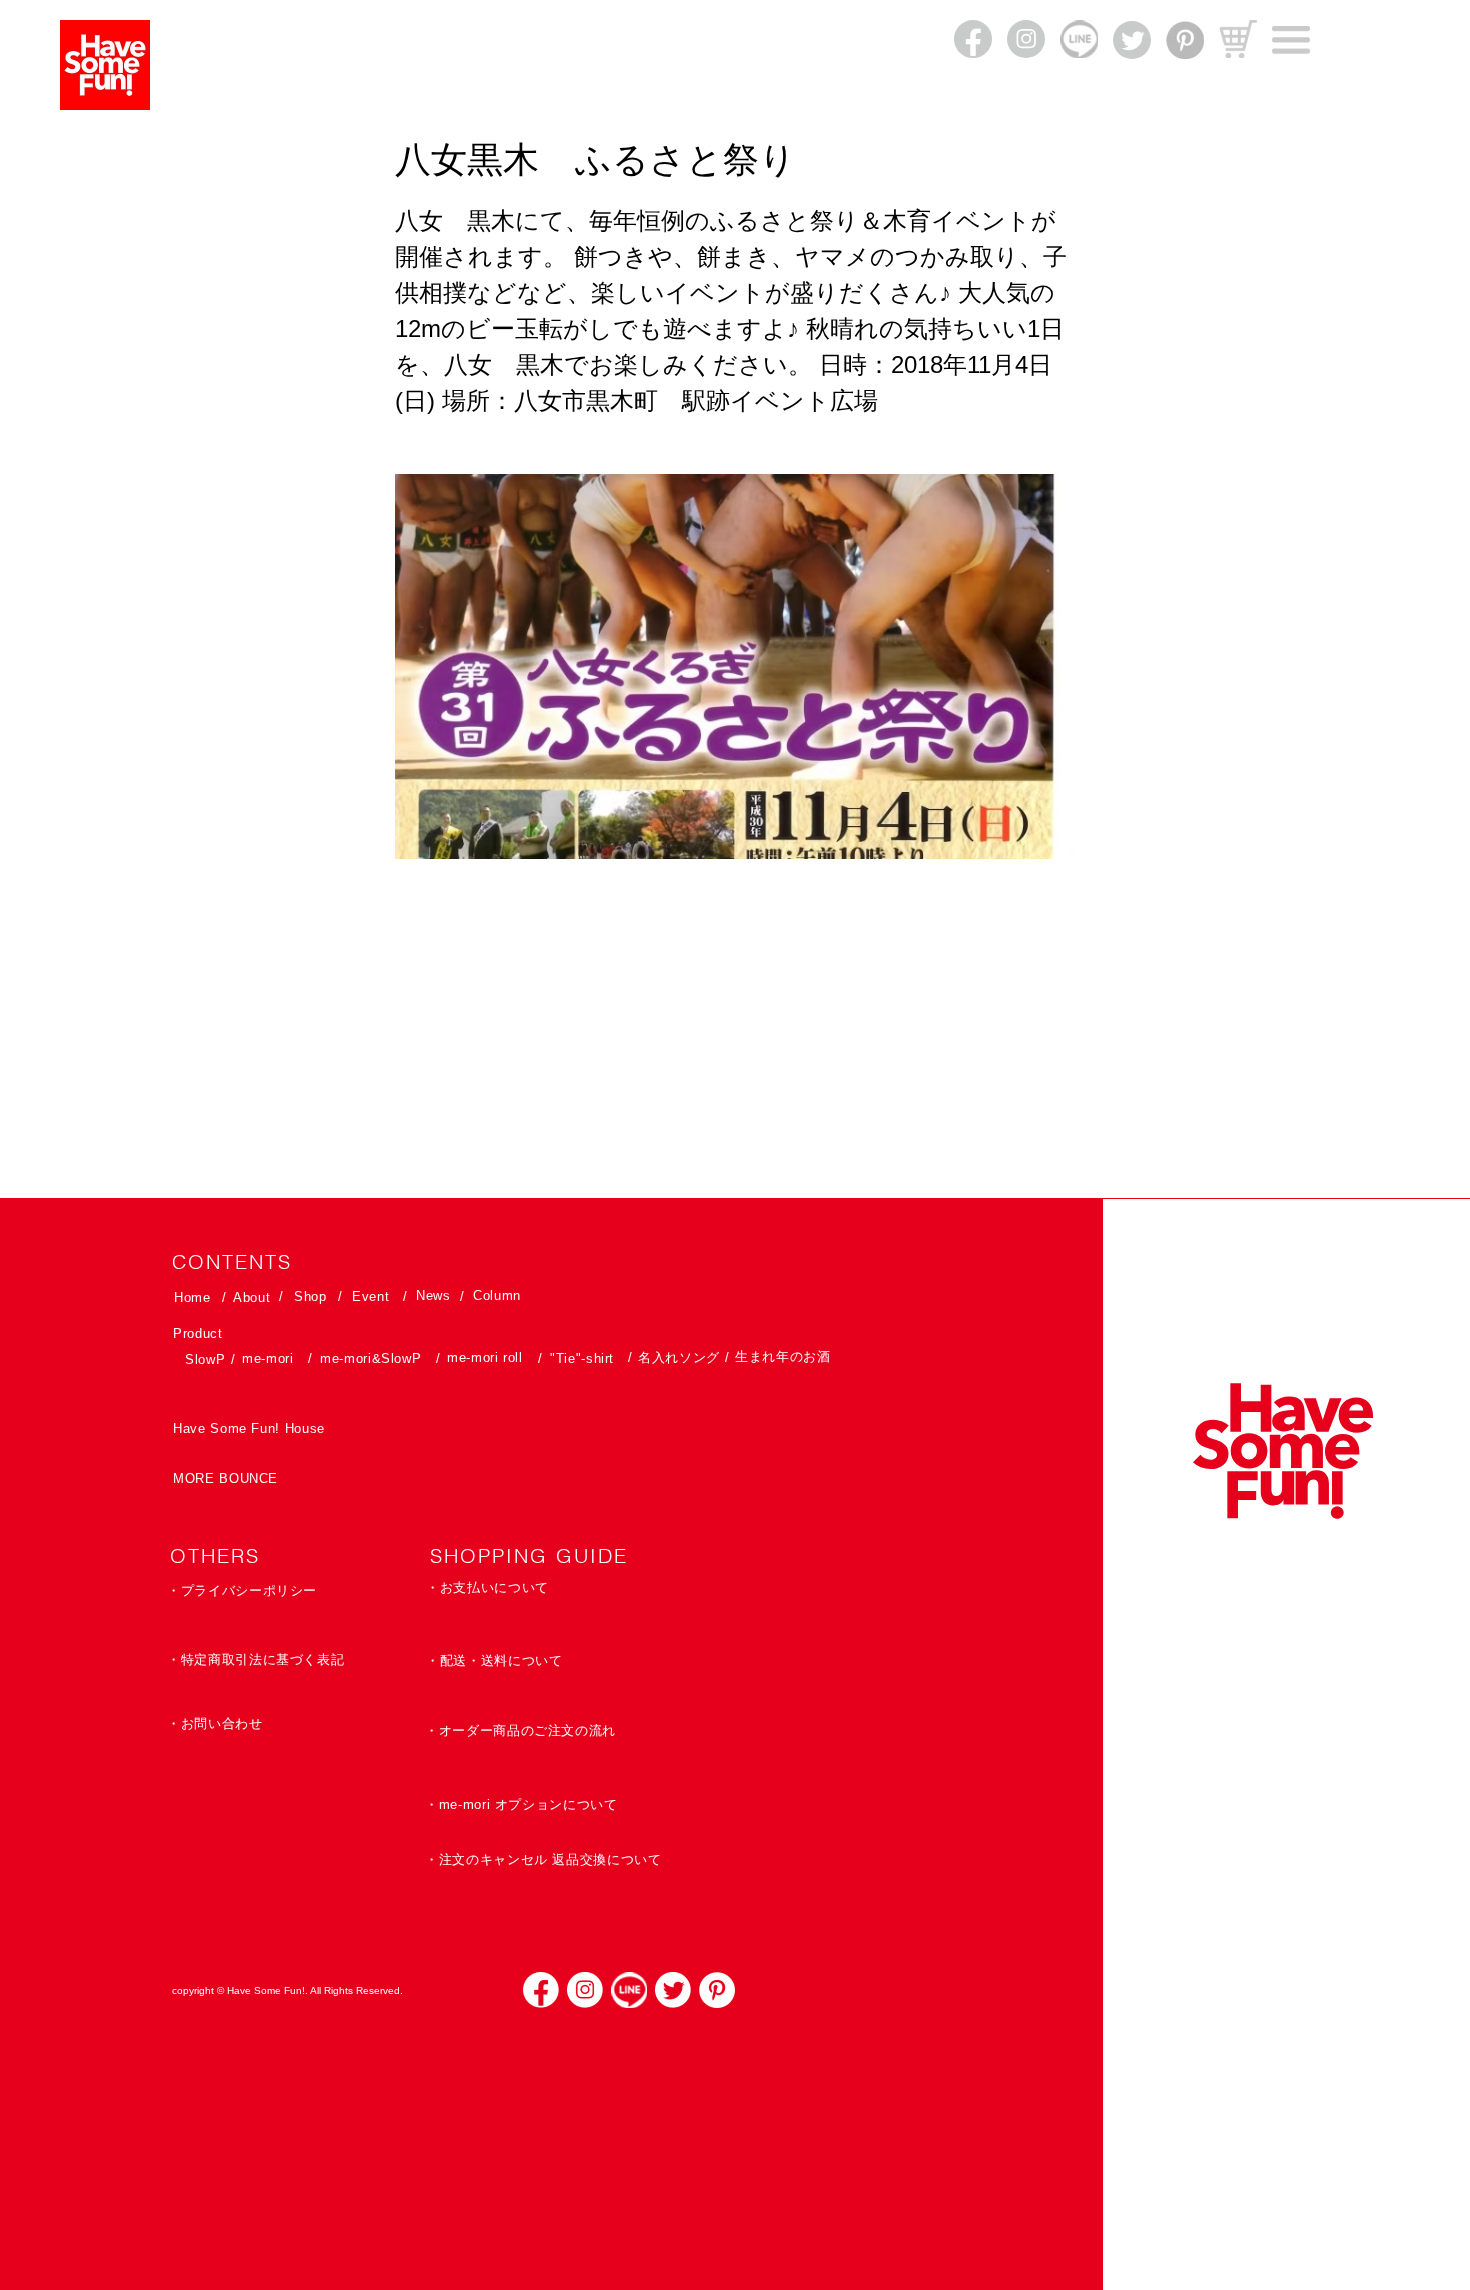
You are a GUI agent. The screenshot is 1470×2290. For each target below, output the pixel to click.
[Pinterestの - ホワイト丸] (717, 1990)
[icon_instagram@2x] (585, 1990)
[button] (1291, 40)
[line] (629, 1990)
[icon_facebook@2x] (541, 1990)
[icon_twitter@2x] (673, 1990)
